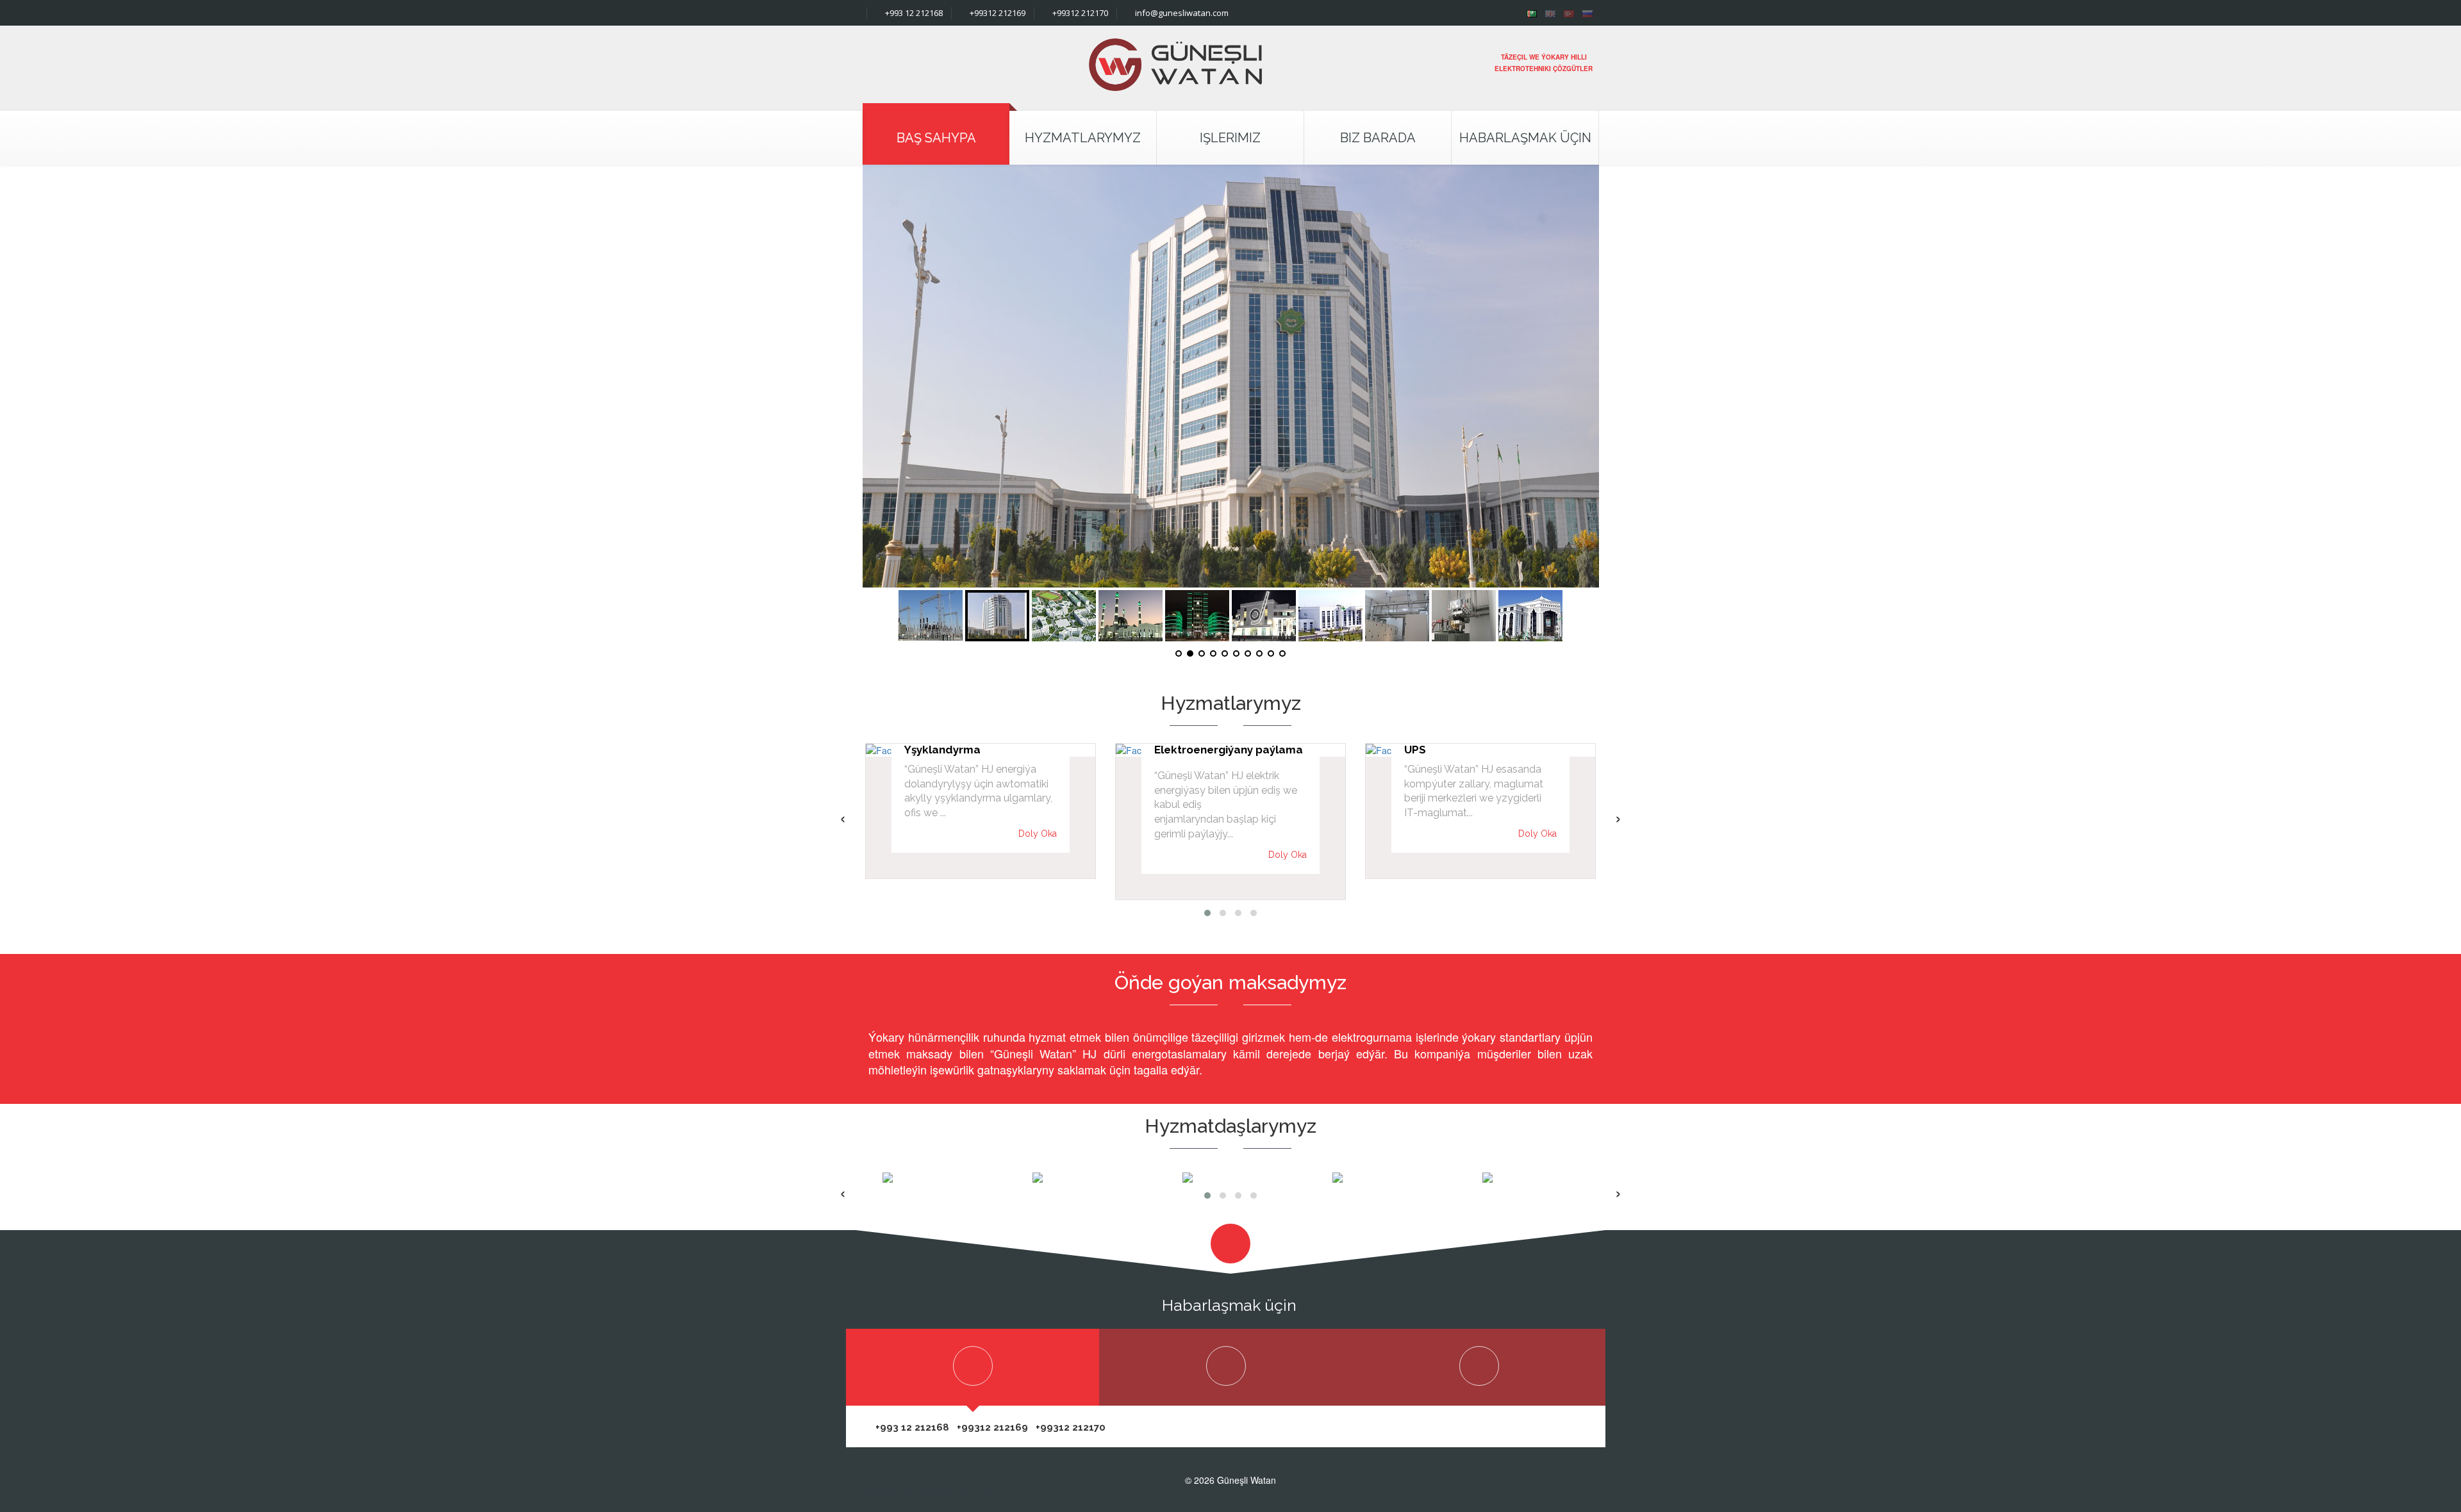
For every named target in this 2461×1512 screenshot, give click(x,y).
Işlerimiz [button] (1230, 138)
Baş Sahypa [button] (936, 138)
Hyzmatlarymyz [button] (1083, 138)
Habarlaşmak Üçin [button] (1525, 138)
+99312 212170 (1079, 13)
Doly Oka (1038, 834)
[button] (1207, 913)
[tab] (973, 1367)
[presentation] (843, 818)
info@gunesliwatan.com (1181, 13)
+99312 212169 (997, 13)
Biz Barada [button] (1378, 138)
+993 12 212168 (913, 13)
